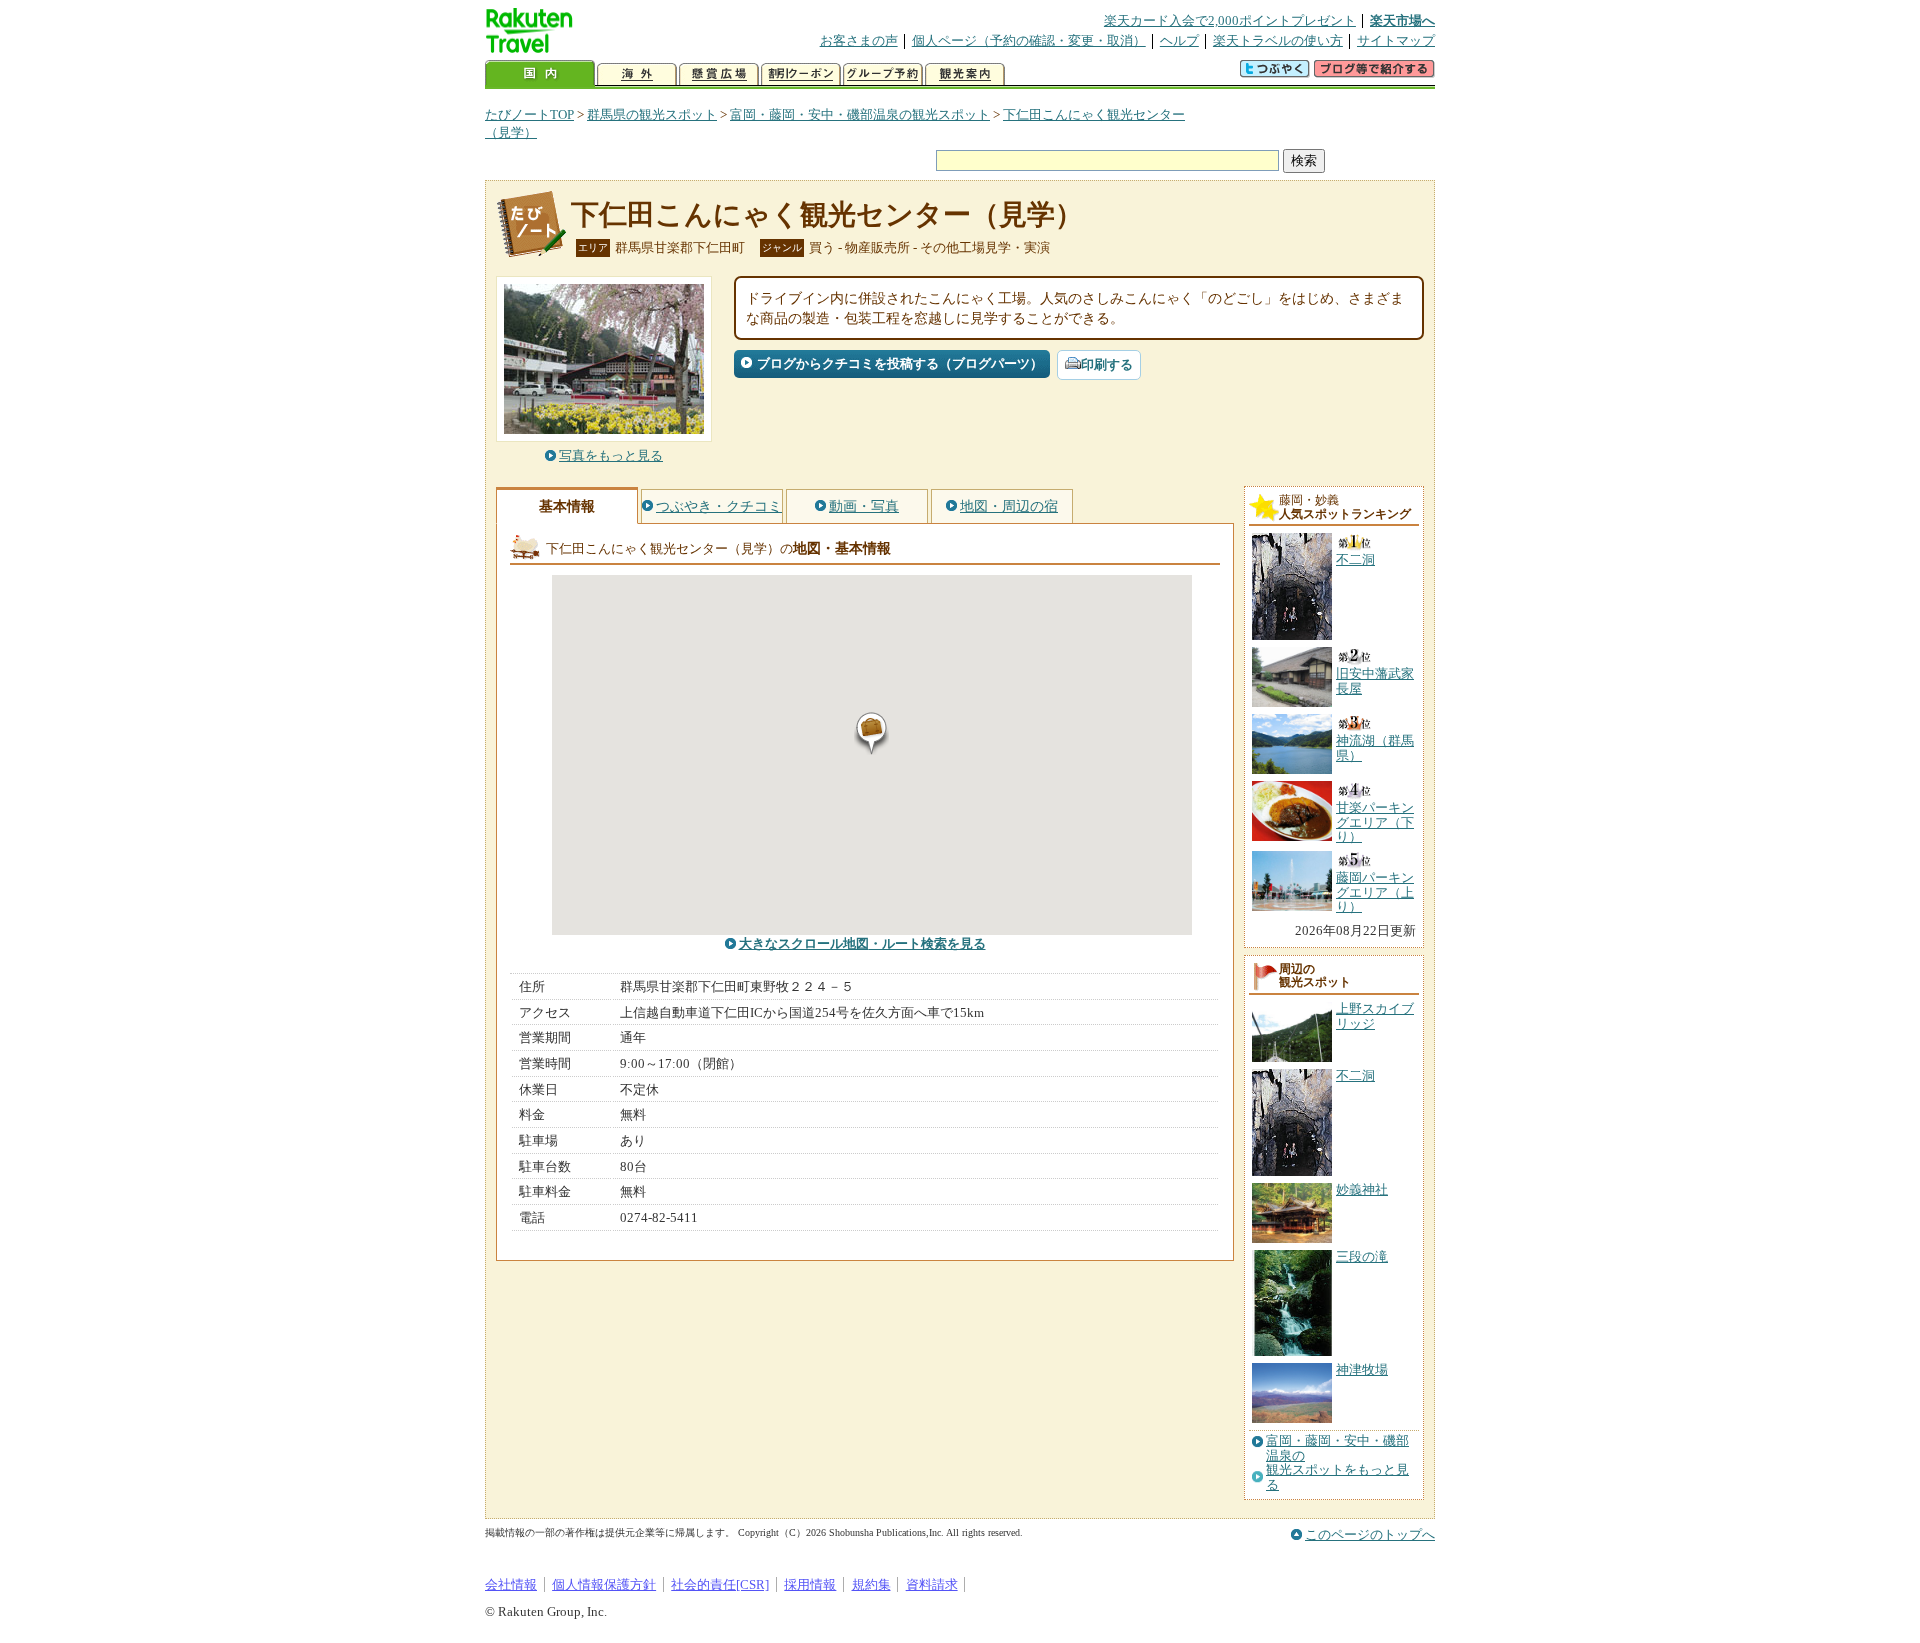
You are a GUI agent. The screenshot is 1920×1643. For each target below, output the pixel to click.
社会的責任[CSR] (720, 1584)
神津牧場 (1362, 1369)
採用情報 (810, 1584)
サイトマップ (1396, 40)
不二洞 (1355, 1075)
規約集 (871, 1584)
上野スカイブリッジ (1375, 1015)
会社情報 (511, 1584)
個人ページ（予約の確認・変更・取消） (1029, 40)
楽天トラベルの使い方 (1278, 40)
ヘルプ (1179, 40)
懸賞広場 (719, 74)
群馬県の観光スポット (652, 114)
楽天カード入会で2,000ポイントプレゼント (1230, 20)
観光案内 (965, 74)
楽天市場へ (1402, 20)
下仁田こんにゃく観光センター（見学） (827, 214)
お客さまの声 (859, 40)
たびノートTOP (529, 114)
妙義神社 (1362, 1189)
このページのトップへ (1370, 1534)
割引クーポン (801, 74)
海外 (637, 74)
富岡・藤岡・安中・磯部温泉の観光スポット (860, 114)
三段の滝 (1362, 1256)
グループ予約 (883, 74)
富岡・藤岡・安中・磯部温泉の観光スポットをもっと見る (1337, 1462)
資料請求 (932, 1584)
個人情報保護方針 (604, 1584)
